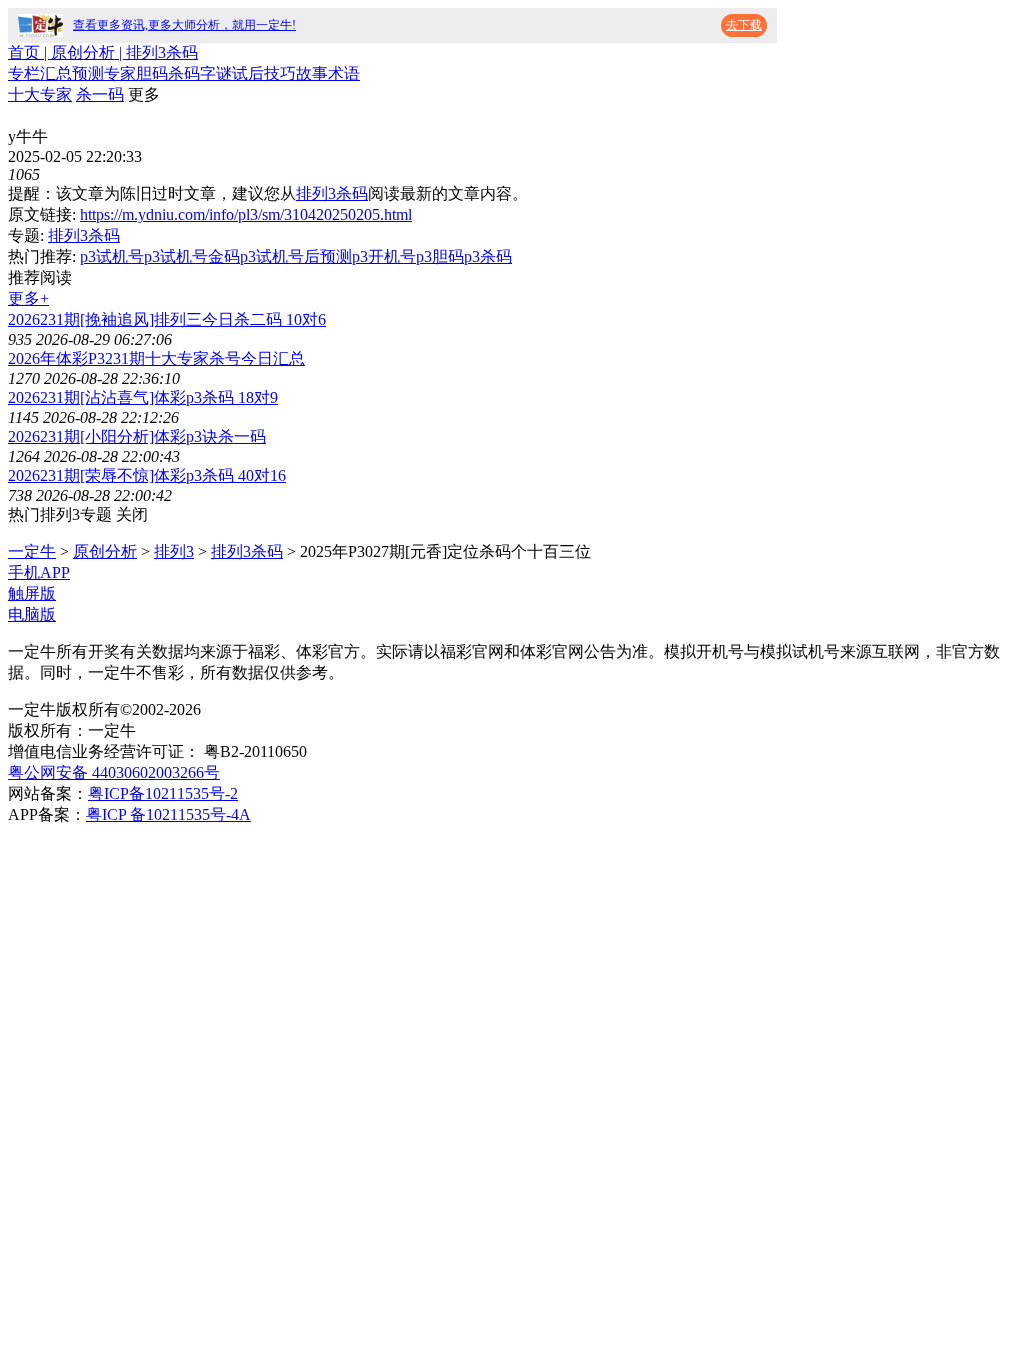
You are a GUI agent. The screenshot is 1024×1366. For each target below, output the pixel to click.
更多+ (28, 298)
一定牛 (32, 551)
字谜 (216, 73)
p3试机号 (112, 256)
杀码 (184, 73)
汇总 (56, 73)
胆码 (152, 73)
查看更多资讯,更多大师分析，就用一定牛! (184, 25)
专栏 (24, 73)
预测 (88, 73)
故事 (312, 73)
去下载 (744, 25)
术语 (344, 73)
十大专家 (40, 94)
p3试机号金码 (192, 256)
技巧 (280, 73)
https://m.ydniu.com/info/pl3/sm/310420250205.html (246, 214)
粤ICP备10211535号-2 (163, 793)
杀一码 (100, 94)
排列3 (174, 551)
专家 (120, 73)
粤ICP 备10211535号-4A (168, 814)
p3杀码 (488, 256)
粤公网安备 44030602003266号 (114, 772)
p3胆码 (440, 256)
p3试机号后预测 (296, 256)
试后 (248, 73)
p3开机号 (384, 256)
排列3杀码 (332, 193)
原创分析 (105, 551)
